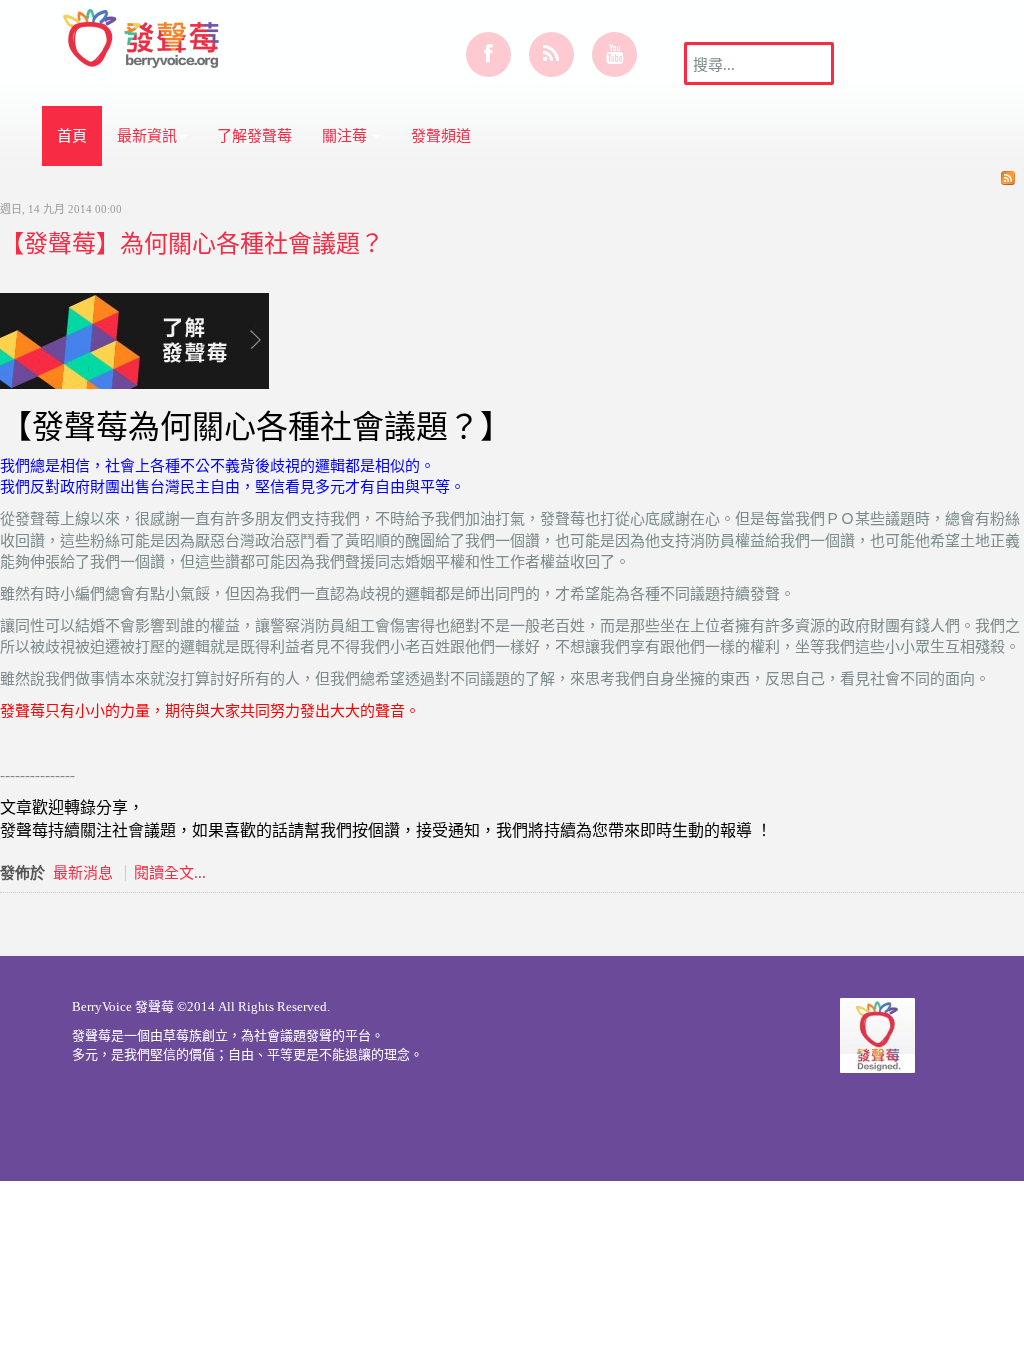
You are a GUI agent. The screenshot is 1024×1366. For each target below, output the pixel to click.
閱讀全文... (170, 873)
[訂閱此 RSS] (1008, 178)
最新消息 (83, 873)
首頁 (72, 136)
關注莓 (346, 136)
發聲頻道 (441, 136)
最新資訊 (147, 136)
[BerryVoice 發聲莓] (143, 35)
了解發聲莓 (254, 136)
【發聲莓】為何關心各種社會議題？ (192, 243)
